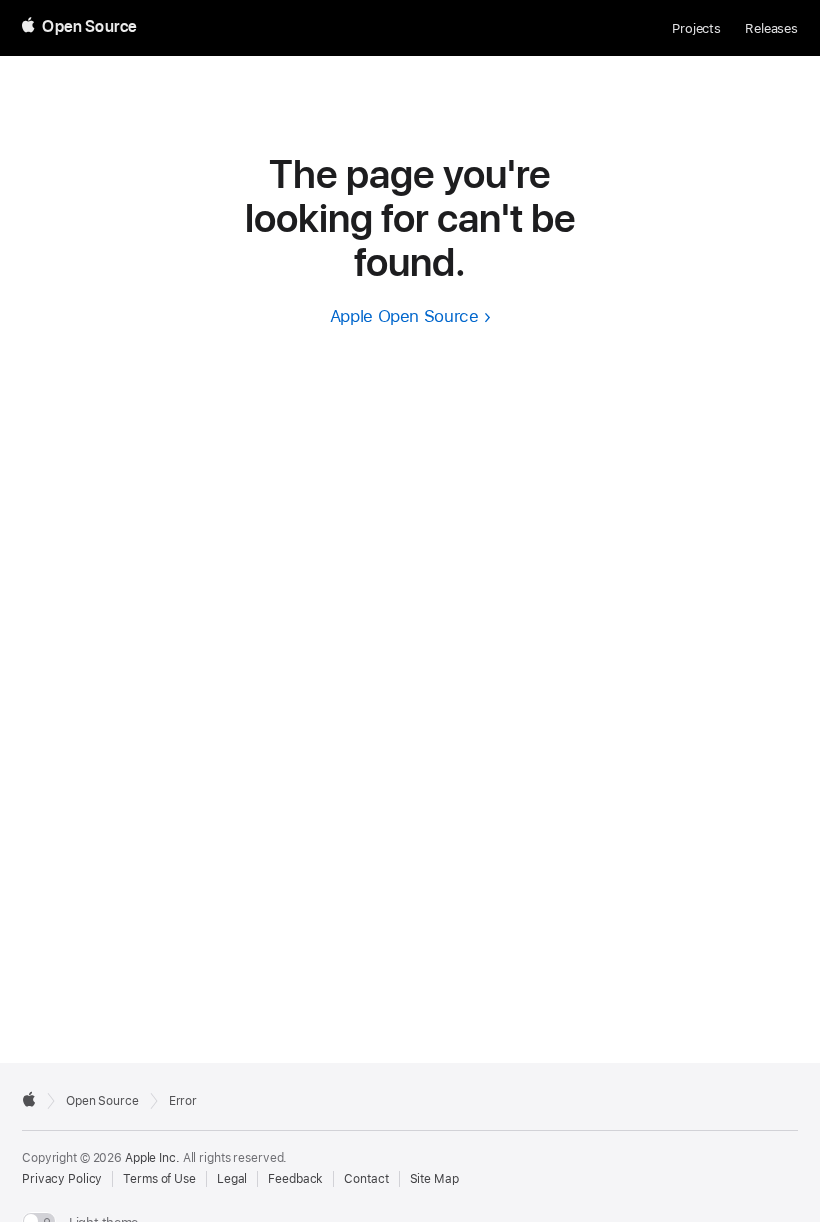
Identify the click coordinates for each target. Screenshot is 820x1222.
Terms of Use (159, 1179)
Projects (696, 28)
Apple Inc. (152, 1158)
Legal (232, 1179)
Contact (366, 1179)
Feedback (295, 1179)
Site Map (434, 1179)
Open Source (102, 1101)
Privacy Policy (62, 1179)
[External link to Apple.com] (29, 1099)
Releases (771, 28)
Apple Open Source (404, 316)
